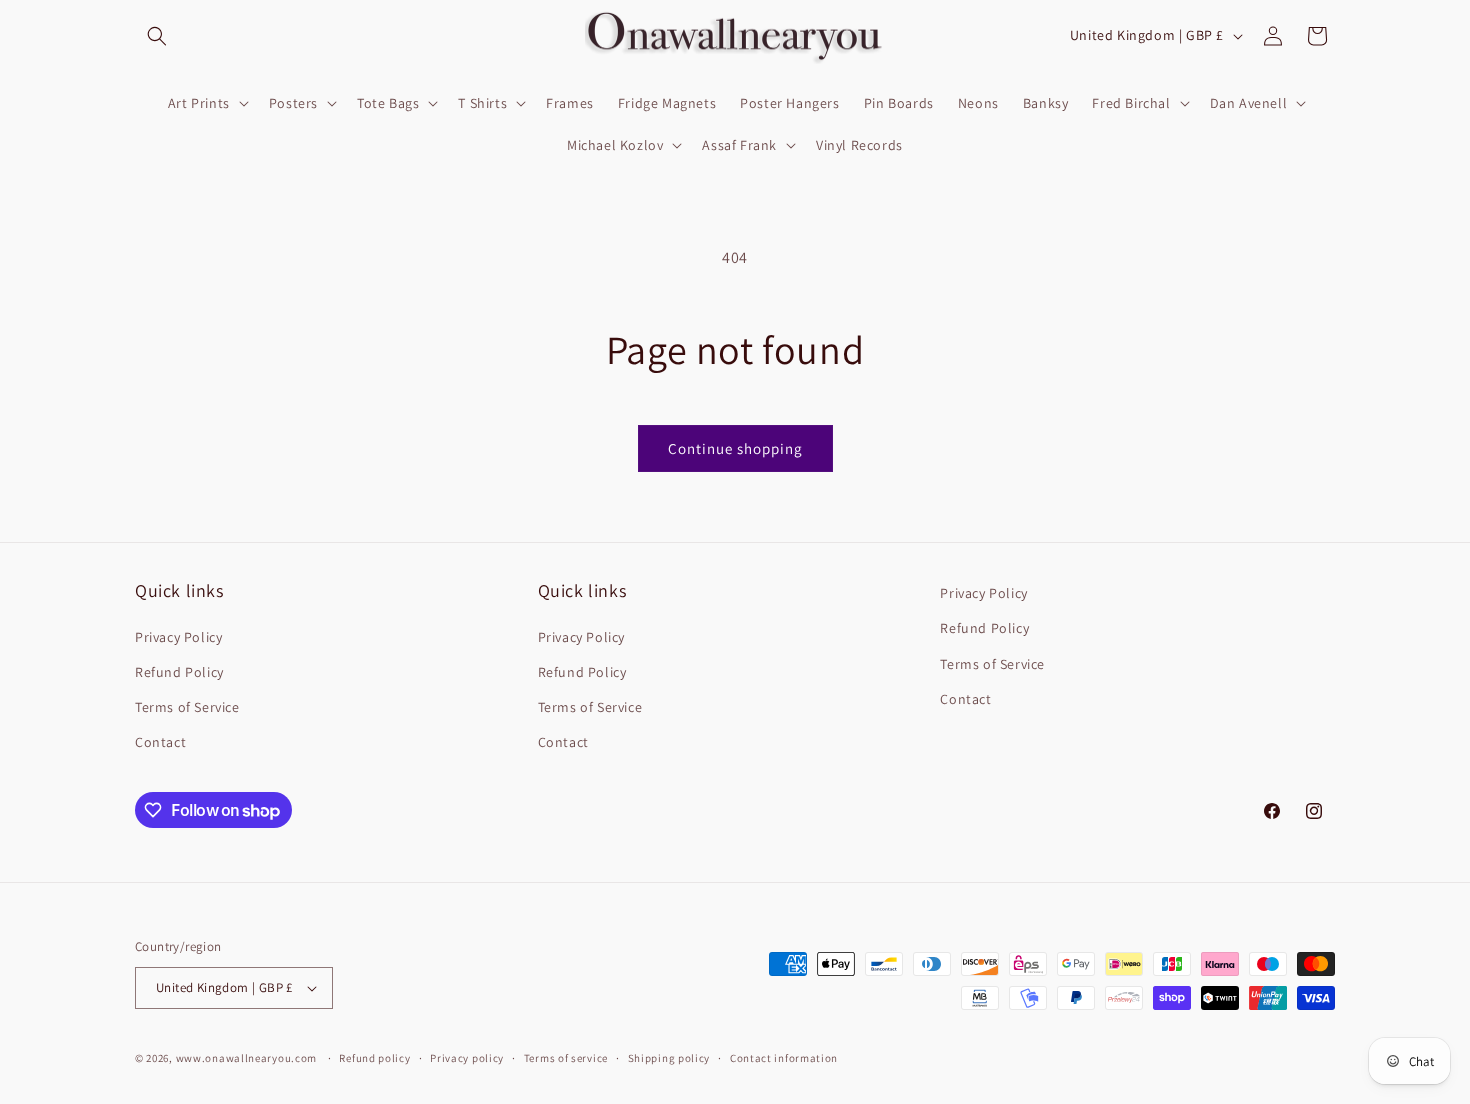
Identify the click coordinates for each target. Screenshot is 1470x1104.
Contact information (784, 1058)
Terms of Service (187, 707)
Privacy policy (467, 1058)
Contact (160, 742)
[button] (157, 36)
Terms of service (566, 1058)
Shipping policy (669, 1058)
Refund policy (374, 1058)
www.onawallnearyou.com (246, 1058)
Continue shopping (735, 448)
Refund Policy (179, 672)
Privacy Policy (178, 637)
